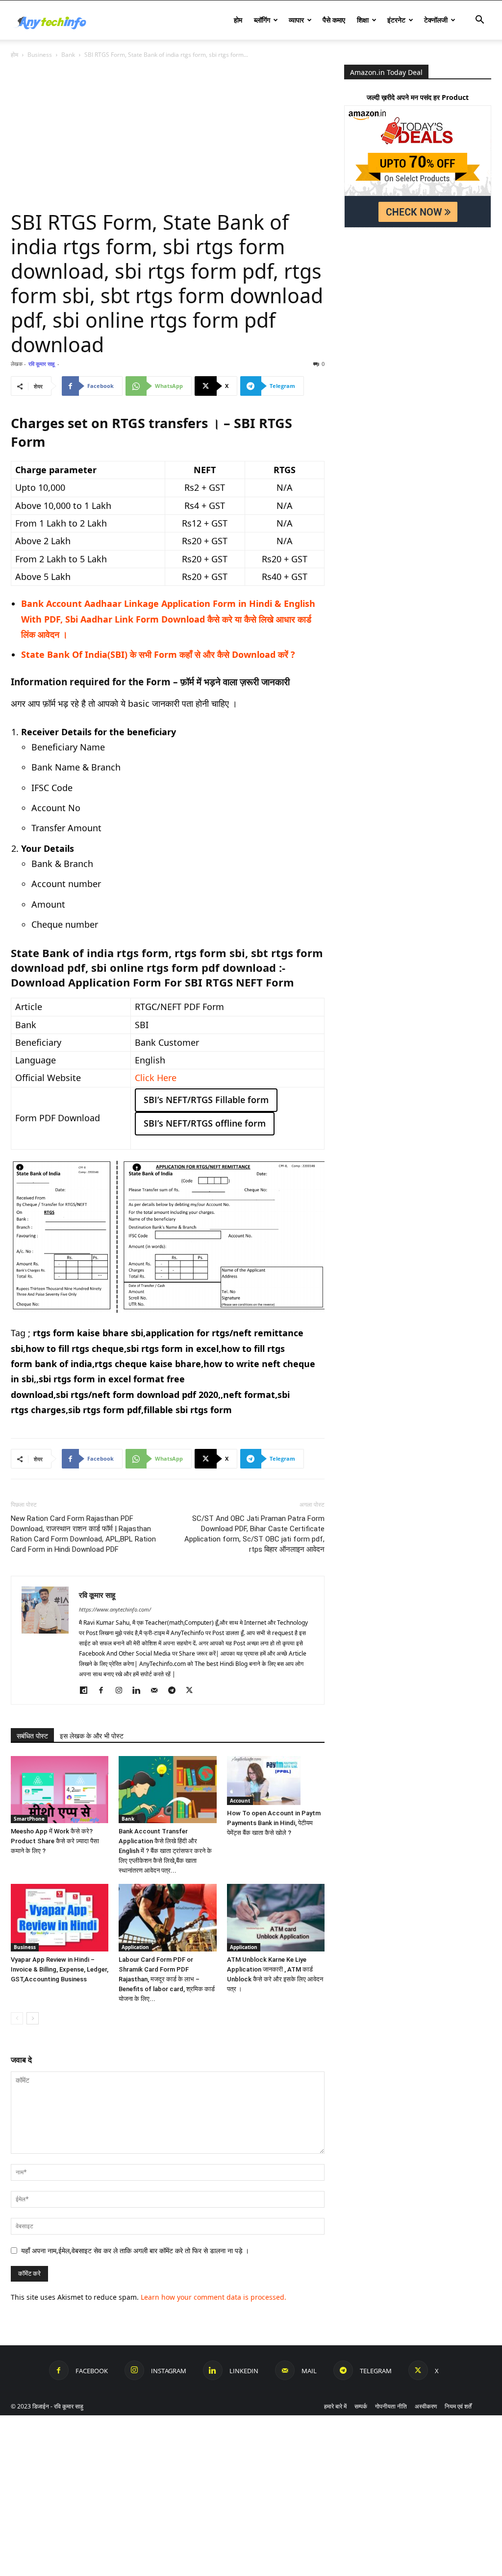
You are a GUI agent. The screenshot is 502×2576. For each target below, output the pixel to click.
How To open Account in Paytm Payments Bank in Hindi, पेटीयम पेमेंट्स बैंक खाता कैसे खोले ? (274, 1823)
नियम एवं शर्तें (458, 2406)
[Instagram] (122, 1690)
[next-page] (33, 2018)
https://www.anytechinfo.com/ (115, 1609)
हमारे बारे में (335, 2406)
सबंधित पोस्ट (32, 1736)
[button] (479, 21)
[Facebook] (105, 1690)
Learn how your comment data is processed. (213, 2297)
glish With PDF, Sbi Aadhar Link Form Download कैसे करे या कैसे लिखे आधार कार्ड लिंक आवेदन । (168, 619)
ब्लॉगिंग (262, 20)
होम (238, 20)
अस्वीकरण (426, 2406)
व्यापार (296, 20)
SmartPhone (29, 1819)
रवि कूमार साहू (41, 364)
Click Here (156, 1078)
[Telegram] (175, 1690)
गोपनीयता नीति (391, 2406)
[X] (193, 1690)
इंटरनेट (396, 20)
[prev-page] (17, 2018)
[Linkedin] (140, 1690)
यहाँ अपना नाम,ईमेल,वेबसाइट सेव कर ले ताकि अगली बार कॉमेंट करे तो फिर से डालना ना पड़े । (135, 2251)
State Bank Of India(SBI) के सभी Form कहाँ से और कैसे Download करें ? (158, 654)
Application (135, 1947)
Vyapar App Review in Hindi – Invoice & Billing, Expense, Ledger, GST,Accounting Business (60, 1969)
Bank (68, 55)
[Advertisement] (168, 137)
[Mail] (158, 1690)
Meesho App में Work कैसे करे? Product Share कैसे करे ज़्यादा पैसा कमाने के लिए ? (55, 1841)
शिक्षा (363, 20)
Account (240, 1801)
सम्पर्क (361, 2406)
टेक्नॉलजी (436, 20)
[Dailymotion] (87, 1690)
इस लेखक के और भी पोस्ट (92, 1736)
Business (40, 55)
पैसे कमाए (334, 20)
